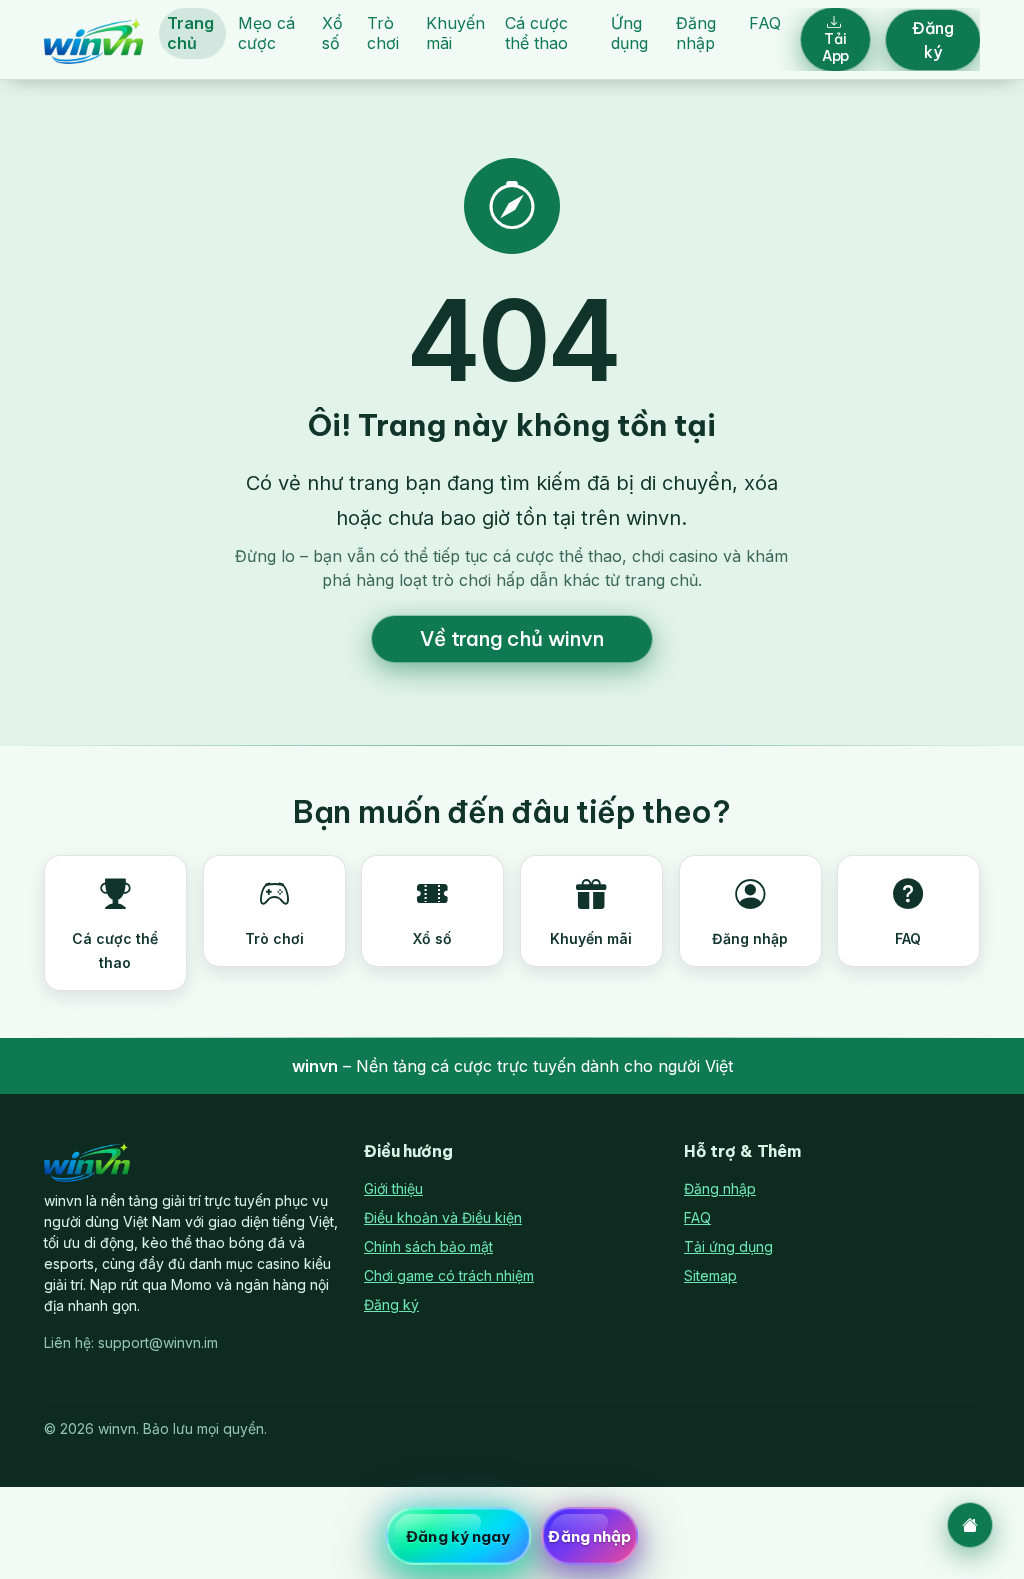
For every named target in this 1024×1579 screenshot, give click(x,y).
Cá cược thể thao (536, 32)
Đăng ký (933, 40)
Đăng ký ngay (458, 1536)
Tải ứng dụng (728, 1246)
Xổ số (332, 32)
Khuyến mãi (455, 32)
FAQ (765, 23)
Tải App (836, 47)
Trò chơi (383, 32)
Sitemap (710, 1275)
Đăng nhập (696, 32)
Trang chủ (190, 32)
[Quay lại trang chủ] (970, 1525)
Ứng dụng (629, 32)
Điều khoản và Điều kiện (443, 1217)
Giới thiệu (393, 1188)
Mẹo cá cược (266, 32)
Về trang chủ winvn (511, 638)
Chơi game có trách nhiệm (449, 1275)
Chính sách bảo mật (428, 1246)
